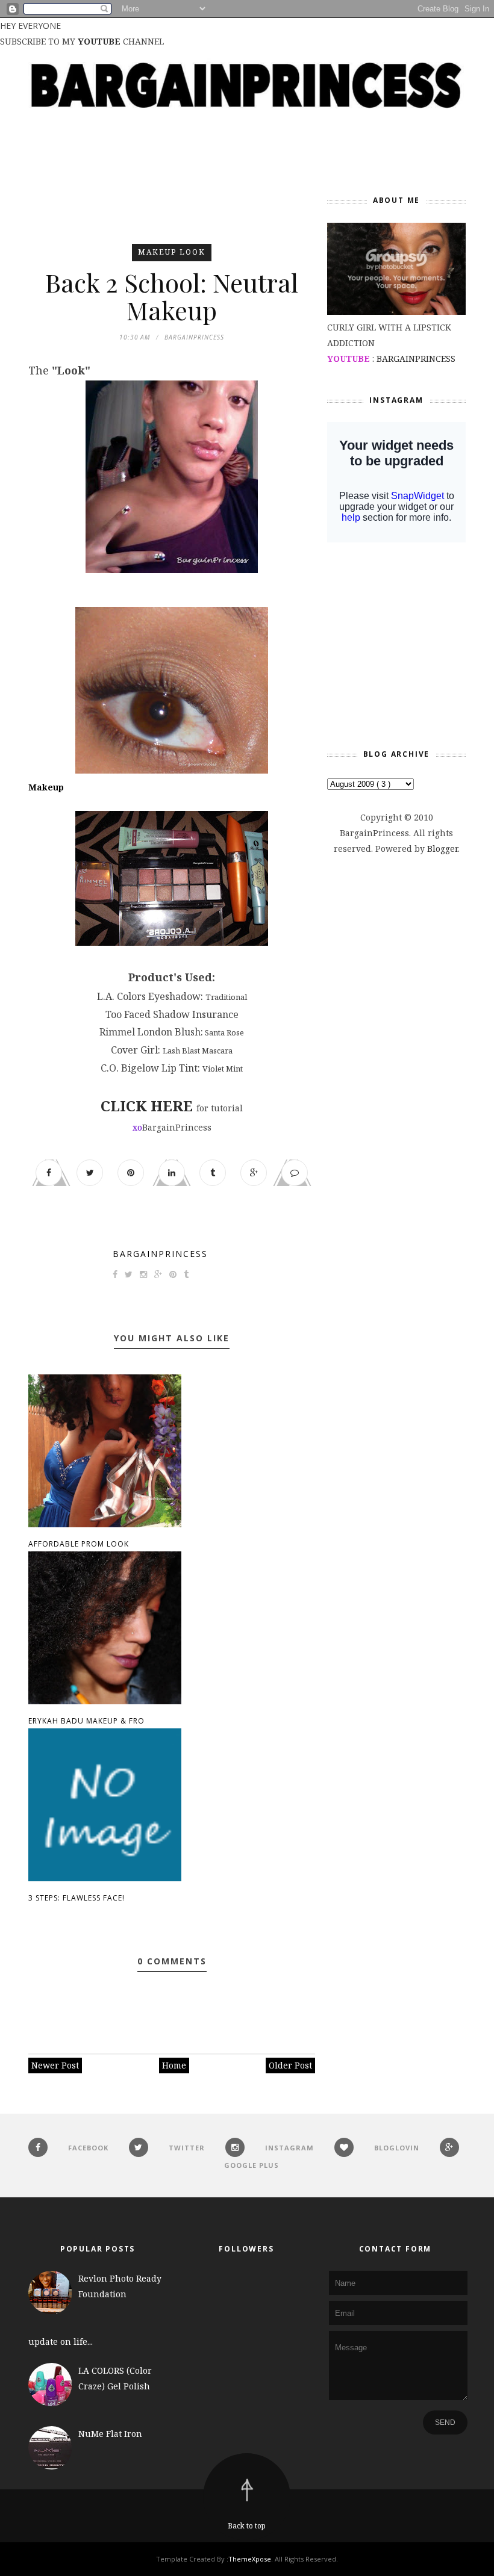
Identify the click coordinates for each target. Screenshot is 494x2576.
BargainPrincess (160, 1254)
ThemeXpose (250, 2559)
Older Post (290, 2065)
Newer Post (55, 2065)
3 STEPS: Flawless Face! (77, 1898)
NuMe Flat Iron (110, 2434)
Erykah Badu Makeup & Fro (86, 1721)
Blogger (442, 849)
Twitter (187, 2148)
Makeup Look (172, 252)
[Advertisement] (248, 212)
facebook (88, 2148)
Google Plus (252, 2165)
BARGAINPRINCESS (416, 358)
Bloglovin (397, 2148)
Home (174, 2065)
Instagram (289, 2148)
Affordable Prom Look (79, 1544)
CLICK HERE (147, 1106)
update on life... (61, 2342)
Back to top (247, 2526)
